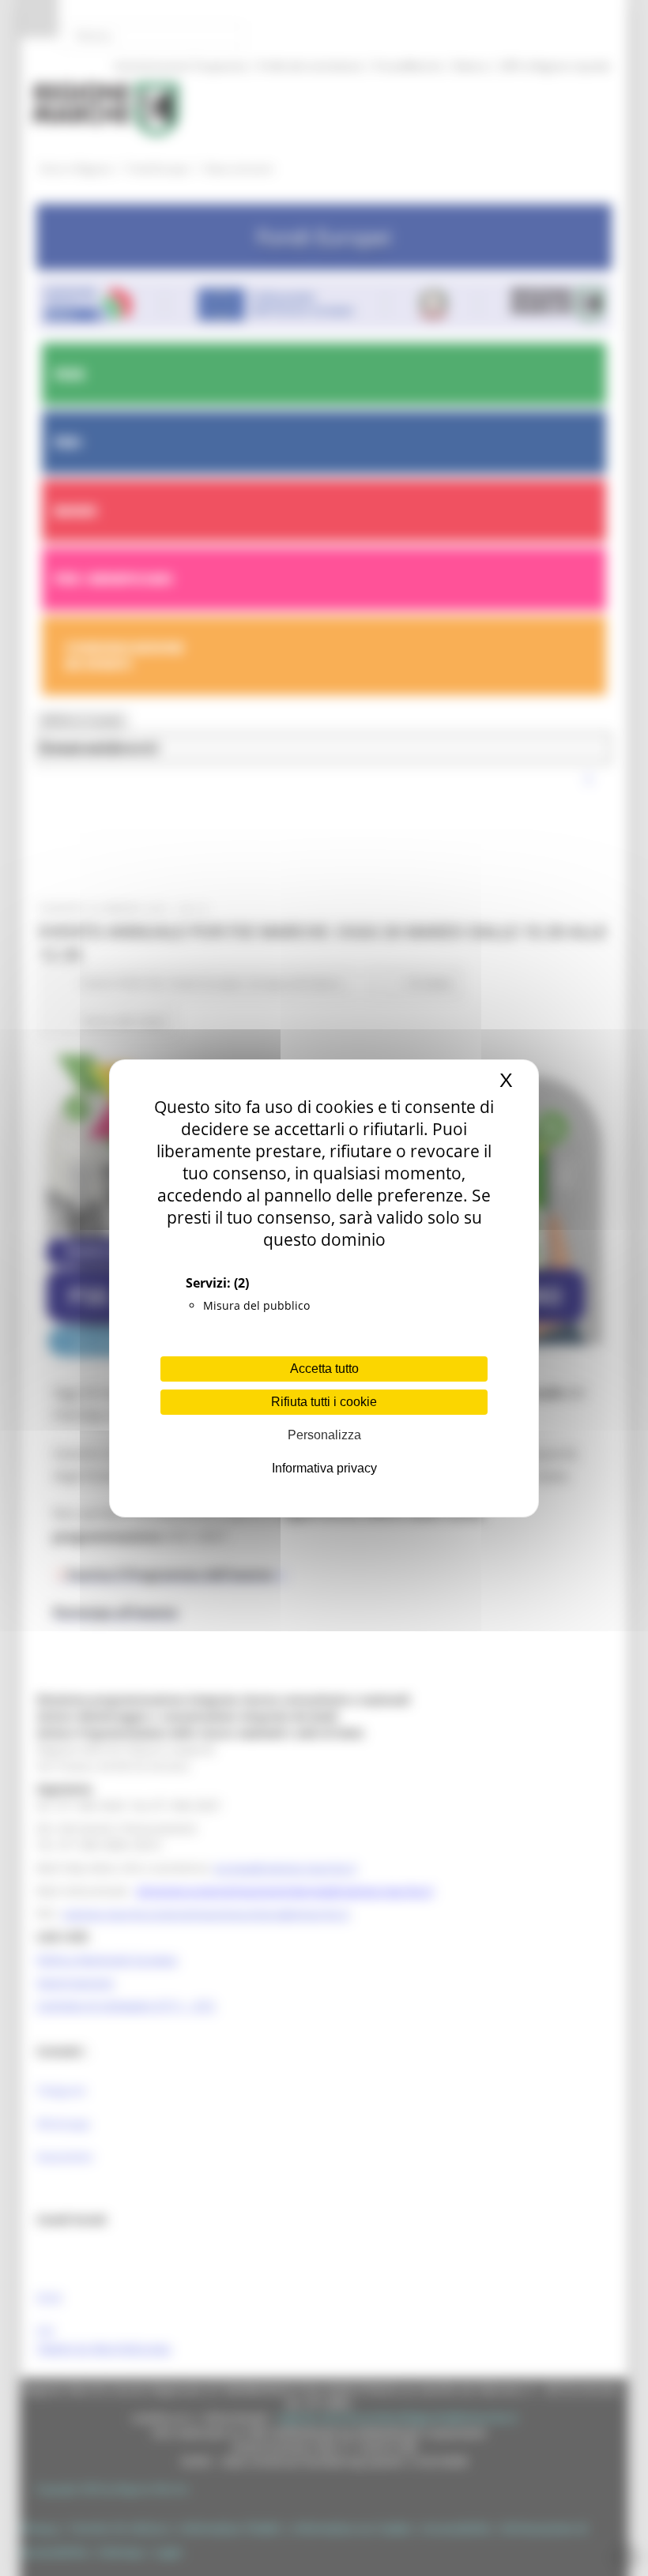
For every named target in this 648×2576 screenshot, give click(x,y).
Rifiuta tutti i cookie (324, 1402)
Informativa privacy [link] (324, 1468)
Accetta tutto (324, 1369)
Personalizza (324, 1435)
